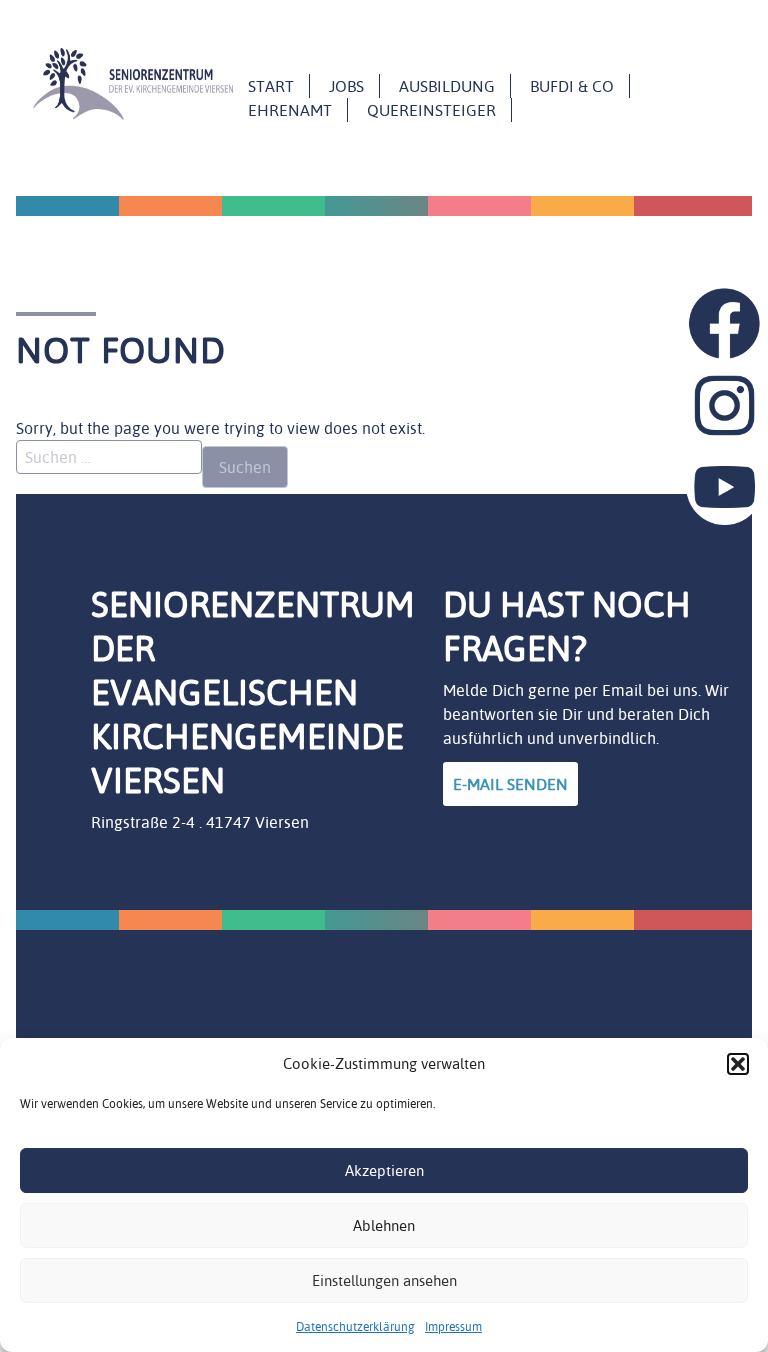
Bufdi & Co (572, 86)
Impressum (453, 1326)
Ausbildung (447, 86)
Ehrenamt (290, 110)
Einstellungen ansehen (384, 1280)
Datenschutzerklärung (355, 1326)
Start (271, 86)
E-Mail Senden (510, 784)
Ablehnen (384, 1225)
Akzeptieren (384, 1170)
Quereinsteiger (431, 110)
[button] (738, 1064)
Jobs (346, 86)
